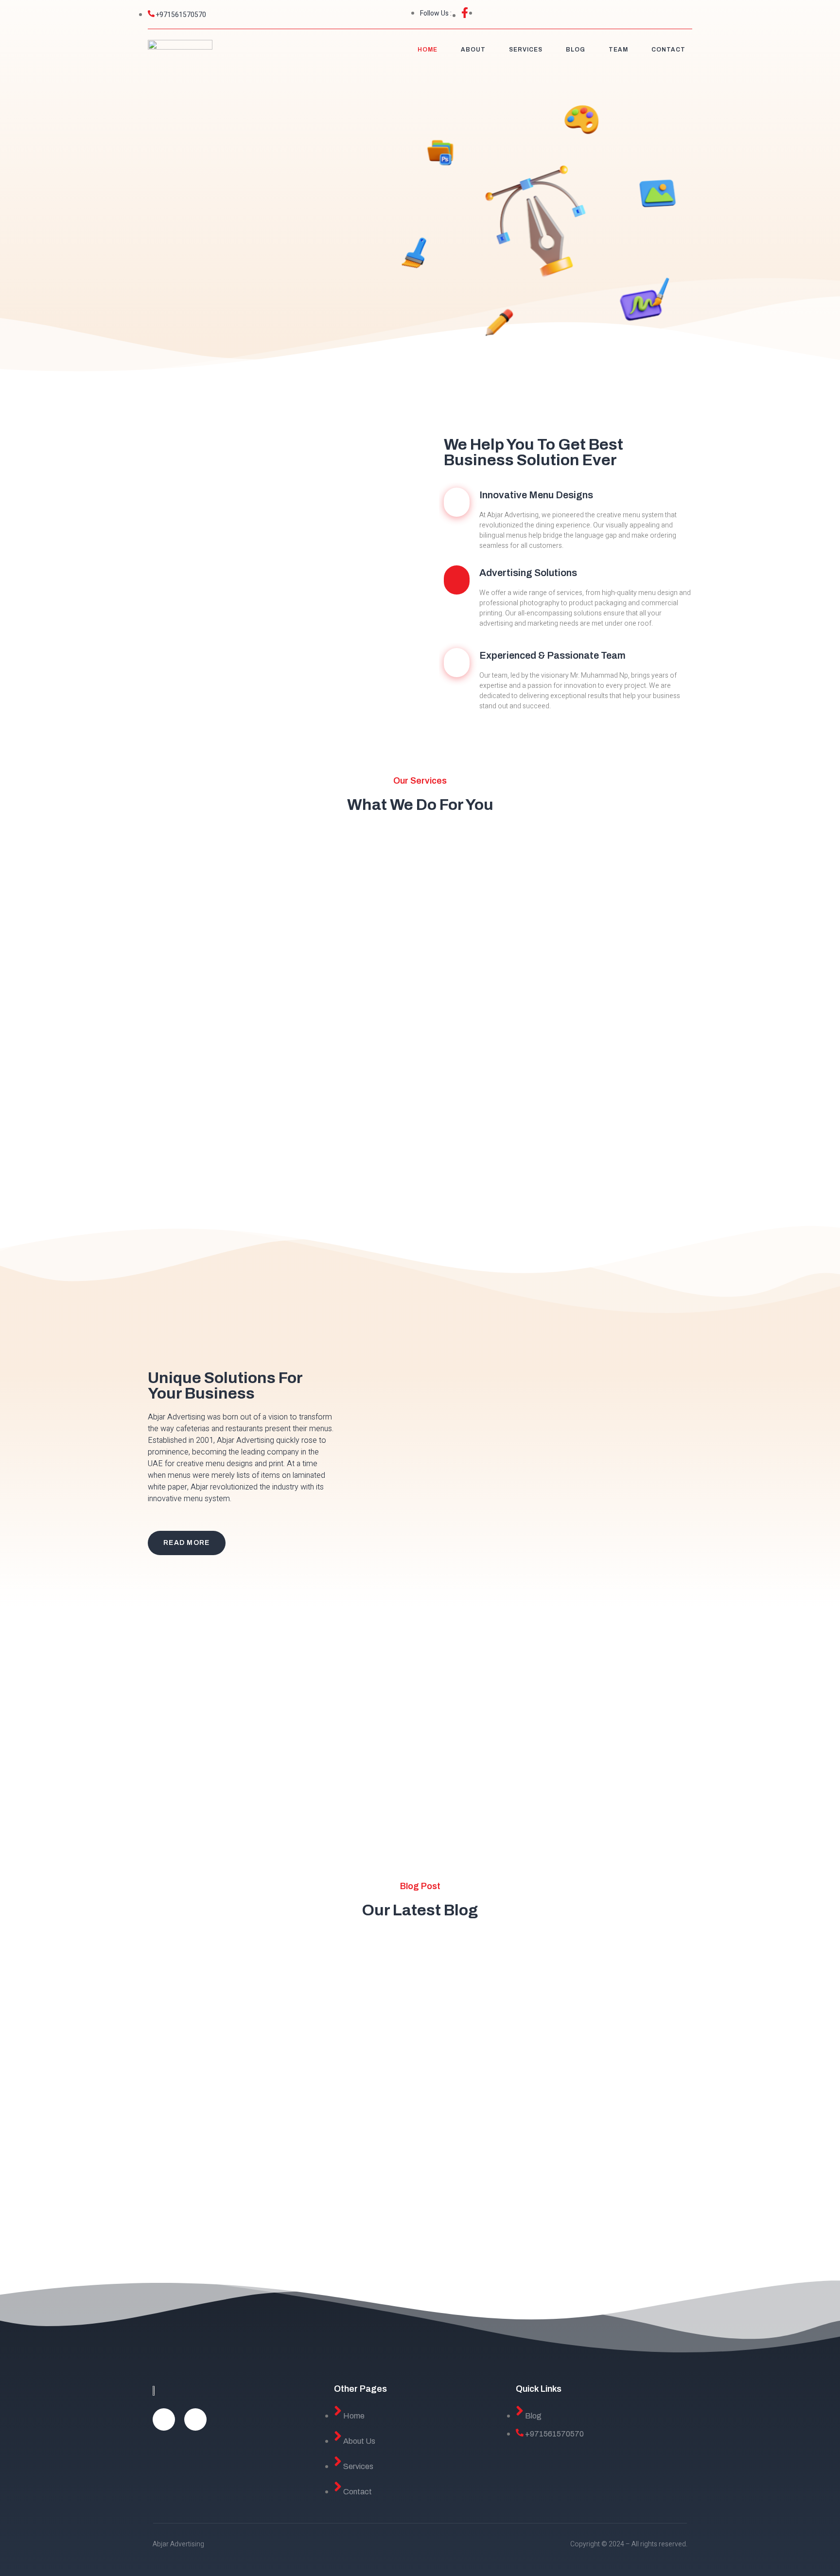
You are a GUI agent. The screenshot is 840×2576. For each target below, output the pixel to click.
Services (526, 50)
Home (428, 50)
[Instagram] (195, 2419)
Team (618, 50)
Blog (576, 50)
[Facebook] (164, 2419)
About (473, 50)
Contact (668, 50)
